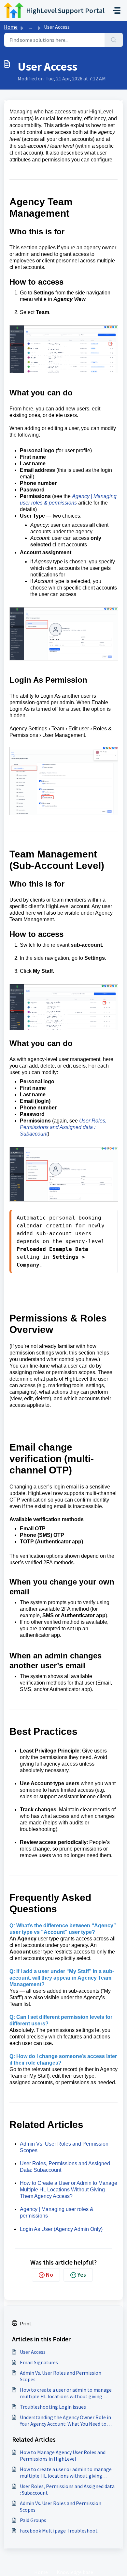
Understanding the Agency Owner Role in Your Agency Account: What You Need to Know (65, 2420)
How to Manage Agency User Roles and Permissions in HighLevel (63, 2455)
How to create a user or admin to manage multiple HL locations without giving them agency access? (66, 2393)
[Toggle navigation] (117, 10)
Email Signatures (39, 2362)
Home (11, 27)
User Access (33, 2352)
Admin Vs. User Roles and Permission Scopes (61, 2376)
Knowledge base (75, 2572)
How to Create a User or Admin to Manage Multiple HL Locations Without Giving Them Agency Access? (69, 2190)
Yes (82, 2275)
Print (26, 2323)
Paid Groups (33, 2520)
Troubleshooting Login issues (53, 2407)
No (49, 2275)
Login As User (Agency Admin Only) (61, 2229)
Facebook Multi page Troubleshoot (59, 2531)
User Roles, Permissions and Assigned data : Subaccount (63, 1127)
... (31, 27)
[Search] (114, 40)
